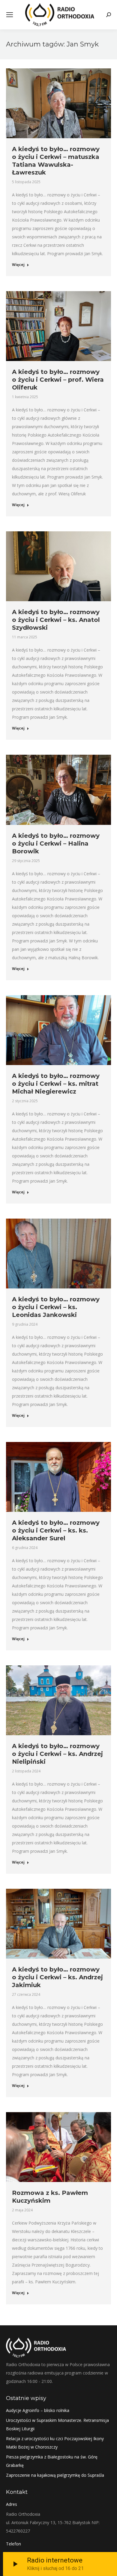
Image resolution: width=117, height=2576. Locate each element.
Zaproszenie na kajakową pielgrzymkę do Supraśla (55, 2475)
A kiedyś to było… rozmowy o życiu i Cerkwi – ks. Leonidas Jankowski (56, 1307)
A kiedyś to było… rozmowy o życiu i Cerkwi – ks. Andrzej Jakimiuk (57, 1977)
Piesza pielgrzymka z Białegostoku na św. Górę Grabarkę (52, 2461)
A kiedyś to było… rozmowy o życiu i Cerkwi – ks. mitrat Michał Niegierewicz (56, 1084)
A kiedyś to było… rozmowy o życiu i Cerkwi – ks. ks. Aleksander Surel (56, 1530)
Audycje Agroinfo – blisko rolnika (38, 2410)
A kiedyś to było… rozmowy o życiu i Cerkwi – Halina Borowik (56, 843)
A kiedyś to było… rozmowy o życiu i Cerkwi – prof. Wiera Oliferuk (58, 380)
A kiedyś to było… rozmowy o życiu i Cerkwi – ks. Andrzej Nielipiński (57, 1754)
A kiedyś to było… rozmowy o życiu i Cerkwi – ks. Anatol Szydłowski (56, 620)
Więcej (18, 265)
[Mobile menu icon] (10, 15)
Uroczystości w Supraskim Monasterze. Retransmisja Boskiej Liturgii (57, 2424)
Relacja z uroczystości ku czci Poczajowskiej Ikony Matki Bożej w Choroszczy (55, 2443)
